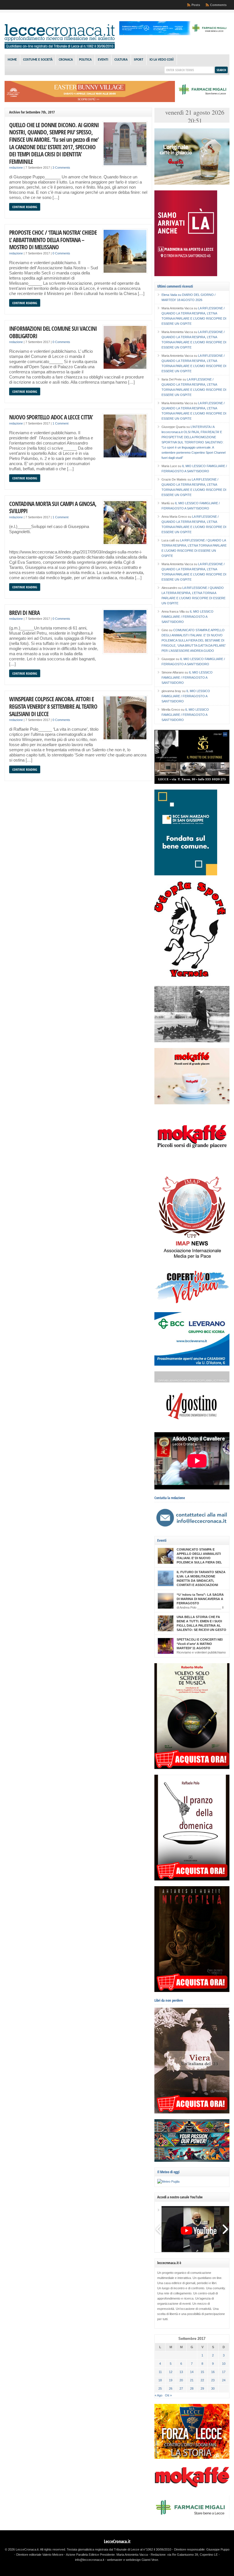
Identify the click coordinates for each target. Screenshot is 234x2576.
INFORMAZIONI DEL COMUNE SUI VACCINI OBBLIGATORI (53, 332)
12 (171, 2372)
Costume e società (38, 60)
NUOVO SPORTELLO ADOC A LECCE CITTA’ (51, 417)
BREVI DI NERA (24, 612)
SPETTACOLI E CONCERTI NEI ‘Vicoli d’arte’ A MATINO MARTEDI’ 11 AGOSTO (200, 1644)
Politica (85, 60)
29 (202, 2388)
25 (160, 2388)
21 (192, 2380)
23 (213, 2380)
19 (171, 2380)
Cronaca (66, 60)
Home (12, 60)
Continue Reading (25, 207)
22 (202, 2380)
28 (192, 2388)
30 (213, 2388)
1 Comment (60, 423)
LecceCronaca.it (117, 2541)
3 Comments (61, 168)
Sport (139, 60)
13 (181, 2372)
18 (160, 2380)
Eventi (103, 60)
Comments (218, 5)
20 (181, 2380)
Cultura (121, 60)
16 (213, 2372)
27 (181, 2388)
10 (224, 2364)
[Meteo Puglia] (168, 2181)
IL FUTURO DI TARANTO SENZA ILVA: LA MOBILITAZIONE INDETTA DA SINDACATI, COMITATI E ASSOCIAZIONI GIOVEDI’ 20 (201, 1581)
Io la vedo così (162, 60)
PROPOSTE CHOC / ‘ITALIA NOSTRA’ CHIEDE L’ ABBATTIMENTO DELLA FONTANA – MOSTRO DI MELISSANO (53, 240)
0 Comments (61, 253)
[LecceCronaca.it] (60, 47)
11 (160, 2372)
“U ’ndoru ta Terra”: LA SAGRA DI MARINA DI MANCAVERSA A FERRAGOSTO (200, 1599)
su (172, 295)
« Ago (159, 2395)
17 (224, 2372)
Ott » (168, 2395)
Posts (196, 5)
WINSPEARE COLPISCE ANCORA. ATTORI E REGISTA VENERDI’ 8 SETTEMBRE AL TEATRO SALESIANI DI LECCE (53, 706)
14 (192, 2372)
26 (171, 2388)
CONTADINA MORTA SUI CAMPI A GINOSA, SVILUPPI (53, 507)
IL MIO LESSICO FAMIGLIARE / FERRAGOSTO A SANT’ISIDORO (187, 617)
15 (202, 2372)
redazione (16, 168)
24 (224, 2380)
